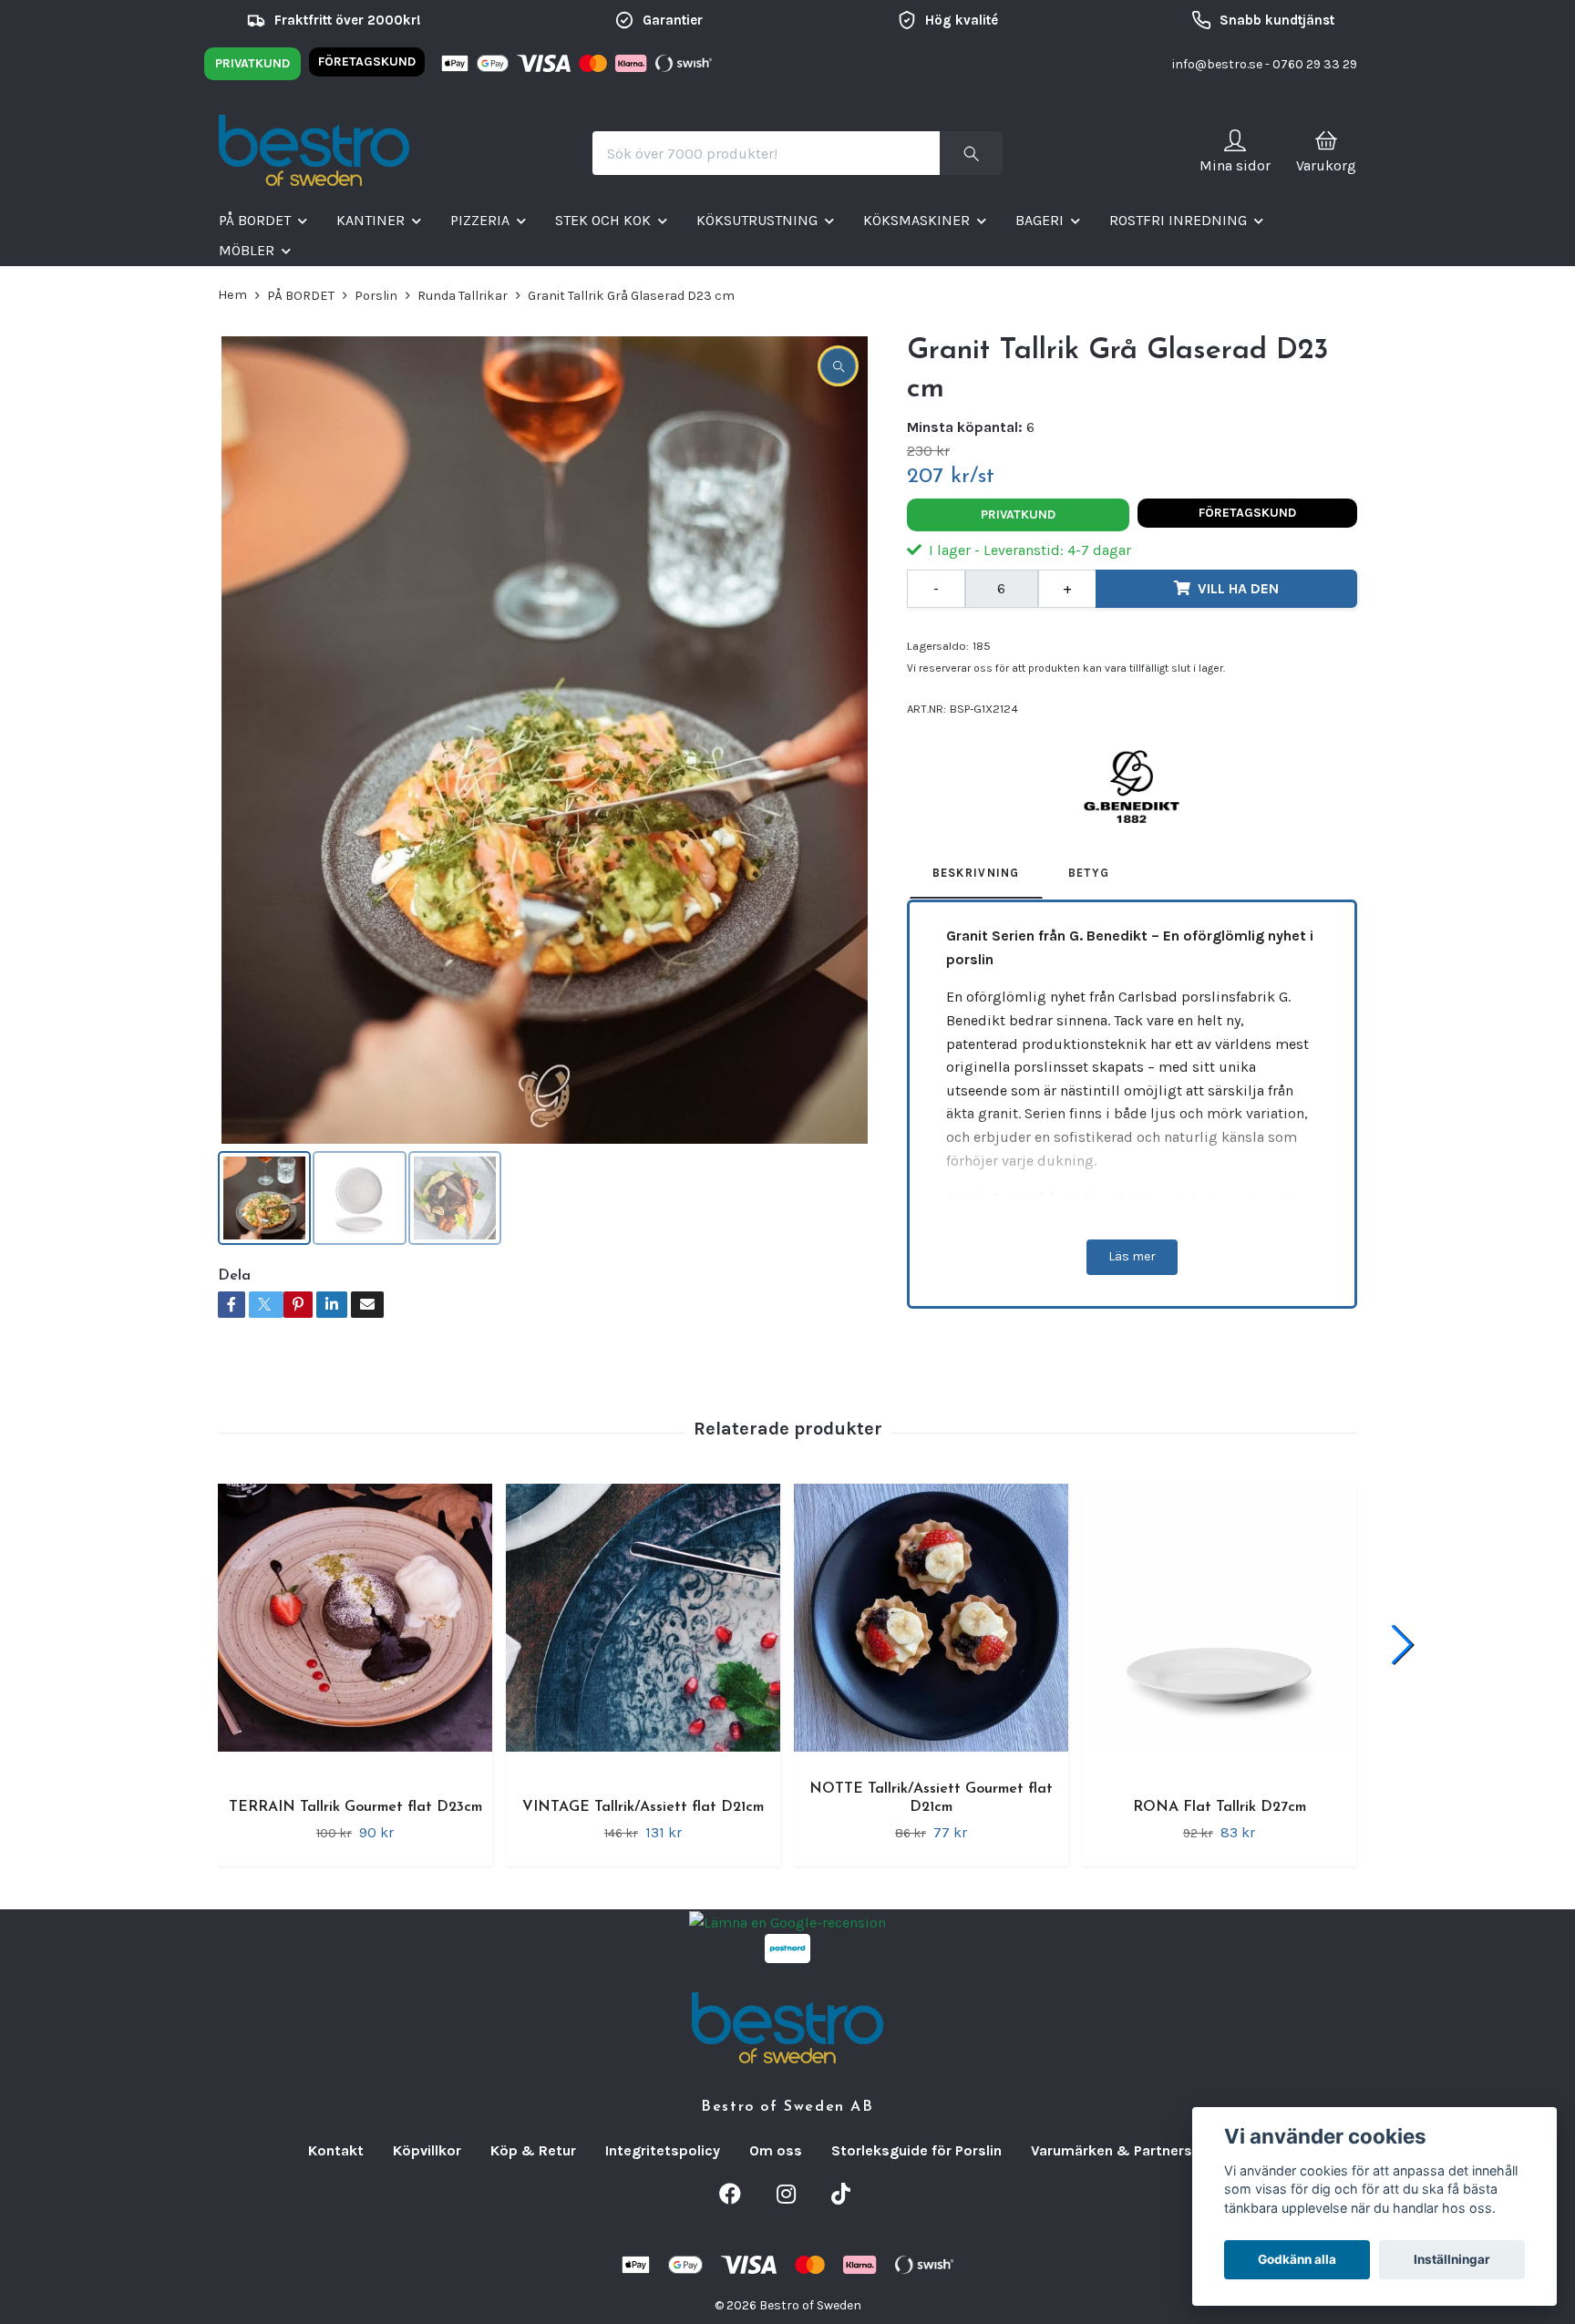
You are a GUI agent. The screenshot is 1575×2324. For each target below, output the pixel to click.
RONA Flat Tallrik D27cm (1220, 1807)
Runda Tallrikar (463, 296)
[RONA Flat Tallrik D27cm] (1219, 1631)
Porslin (376, 296)
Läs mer (1132, 1256)
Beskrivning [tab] (976, 873)
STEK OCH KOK (603, 220)
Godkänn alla (1297, 2259)
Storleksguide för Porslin (916, 2150)
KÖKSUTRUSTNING (757, 220)
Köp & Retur (533, 2150)
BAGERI (1040, 220)
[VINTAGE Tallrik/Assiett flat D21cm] (643, 1631)
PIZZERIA (480, 220)
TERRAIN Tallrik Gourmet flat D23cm (355, 1807)
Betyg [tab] (1089, 873)
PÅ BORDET (255, 220)
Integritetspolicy (663, 2150)
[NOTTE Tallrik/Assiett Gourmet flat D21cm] (931, 1621)
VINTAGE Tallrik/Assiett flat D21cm (643, 1807)
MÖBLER (247, 250)
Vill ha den (1238, 588)
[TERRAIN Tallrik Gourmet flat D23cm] (355, 1631)
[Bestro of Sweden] (314, 153)
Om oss (776, 2150)
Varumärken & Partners (1112, 2150)
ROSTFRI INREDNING (1178, 220)
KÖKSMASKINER (916, 220)
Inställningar (1452, 2259)
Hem (232, 295)
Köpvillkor (427, 2150)
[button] (1402, 1645)
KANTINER (371, 220)
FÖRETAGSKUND (367, 62)
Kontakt (336, 2150)
